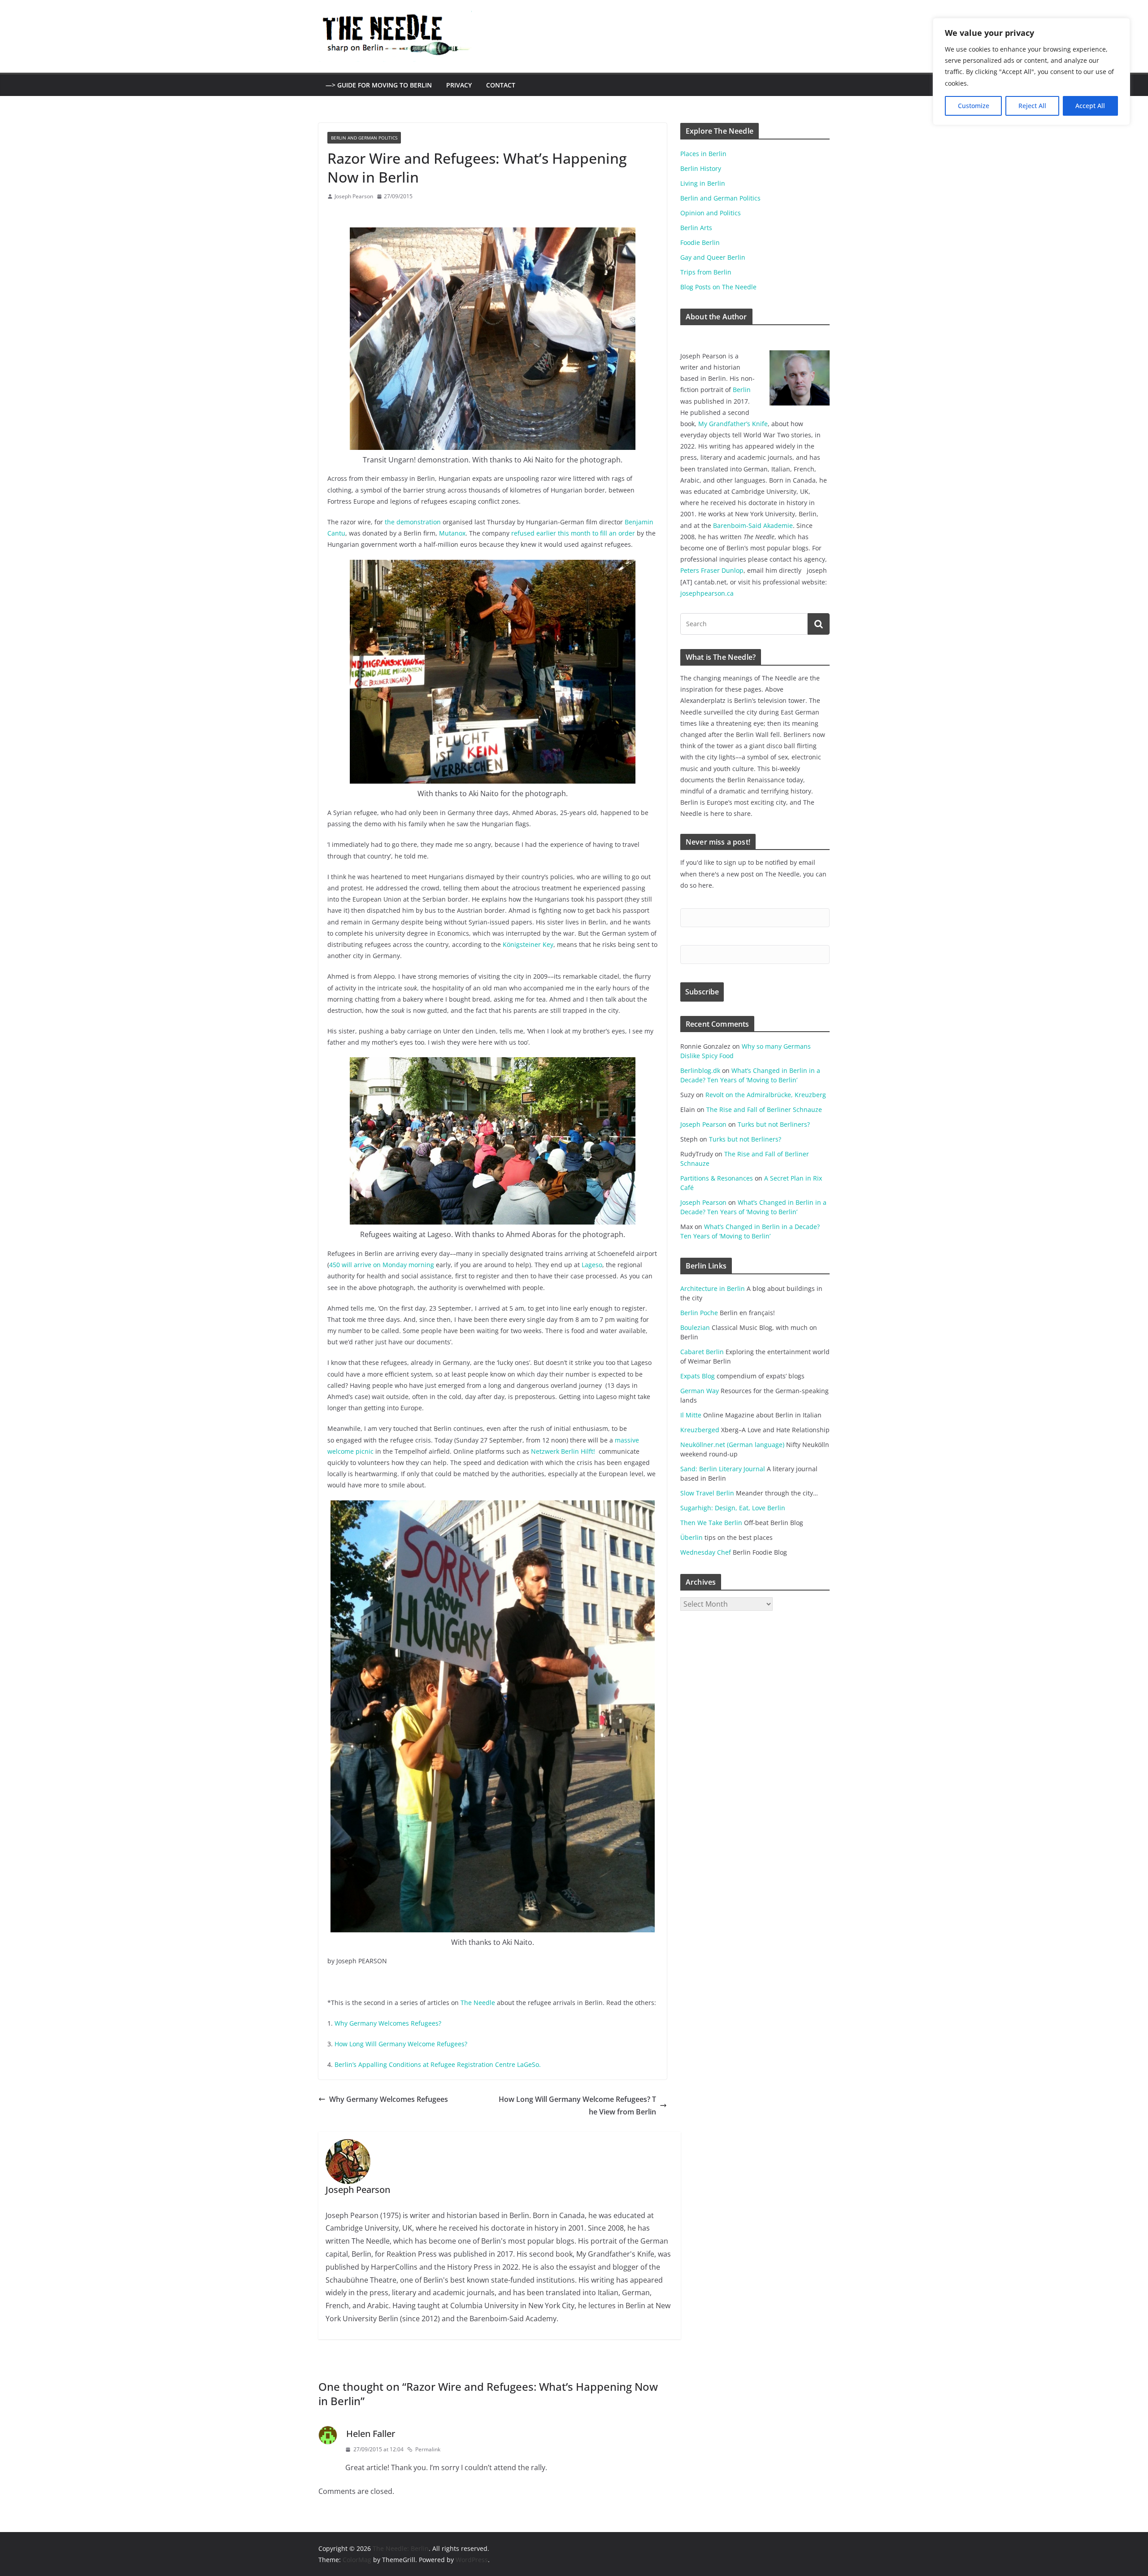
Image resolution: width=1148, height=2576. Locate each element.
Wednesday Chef (706, 1552)
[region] (1031, 72)
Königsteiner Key (528, 944)
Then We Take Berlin (711, 1523)
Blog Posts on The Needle (718, 287)
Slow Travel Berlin (707, 1493)
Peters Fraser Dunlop (712, 570)
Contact (501, 85)
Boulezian (695, 1327)
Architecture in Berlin (713, 1288)
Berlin (742, 390)
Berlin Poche (699, 1313)
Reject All (1032, 106)
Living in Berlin (703, 183)
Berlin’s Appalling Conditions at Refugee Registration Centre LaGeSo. (438, 2064)
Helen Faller (371, 2434)
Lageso (592, 1265)
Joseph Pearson (354, 196)
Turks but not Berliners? (774, 1124)
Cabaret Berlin (702, 1352)
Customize (974, 106)
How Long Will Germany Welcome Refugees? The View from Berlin (577, 2106)
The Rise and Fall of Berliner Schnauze (764, 1109)
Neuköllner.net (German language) (732, 1445)
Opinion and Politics (711, 213)
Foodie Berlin (700, 242)
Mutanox (452, 533)
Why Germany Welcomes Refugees (389, 2099)
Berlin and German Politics (364, 138)
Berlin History (701, 168)
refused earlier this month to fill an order (573, 533)
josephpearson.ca (707, 593)
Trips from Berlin (706, 272)
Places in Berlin (703, 154)
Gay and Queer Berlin (713, 257)
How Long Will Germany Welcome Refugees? (401, 2044)
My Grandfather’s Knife (733, 424)
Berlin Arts (696, 228)
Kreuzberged (700, 1430)
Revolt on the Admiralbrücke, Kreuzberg (766, 1095)
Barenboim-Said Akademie (753, 525)
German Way (700, 1391)
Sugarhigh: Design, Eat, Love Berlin (733, 1508)
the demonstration (413, 522)
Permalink (428, 2449)
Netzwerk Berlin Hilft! (564, 1451)
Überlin (691, 1537)
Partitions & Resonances (717, 1178)
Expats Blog (698, 1376)
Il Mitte (691, 1415)
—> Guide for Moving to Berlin (379, 85)
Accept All (1090, 106)
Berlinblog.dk (700, 1070)
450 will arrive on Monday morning (382, 1265)
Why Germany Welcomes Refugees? (388, 2023)
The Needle (478, 2003)
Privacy (459, 85)
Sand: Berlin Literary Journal (723, 1469)
